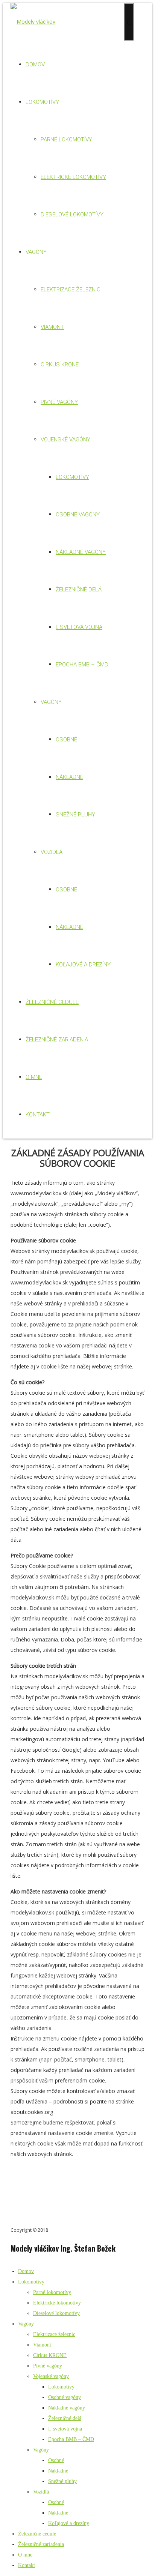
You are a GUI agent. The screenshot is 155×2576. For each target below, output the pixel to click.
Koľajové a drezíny (83, 965)
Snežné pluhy (75, 815)
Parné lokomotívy (66, 140)
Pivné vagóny (59, 402)
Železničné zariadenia (57, 1040)
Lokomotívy (72, 477)
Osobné (66, 740)
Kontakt (38, 1115)
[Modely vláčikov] (33, 22)
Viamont (52, 327)
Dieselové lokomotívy (72, 215)
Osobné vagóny (78, 515)
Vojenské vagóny (65, 440)
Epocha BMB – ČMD (82, 665)
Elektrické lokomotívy (73, 177)
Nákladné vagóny (81, 552)
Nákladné (69, 777)
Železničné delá (79, 590)
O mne (34, 1077)
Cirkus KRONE (60, 365)
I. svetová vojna (79, 627)
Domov (35, 65)
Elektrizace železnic (71, 290)
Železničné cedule (52, 1002)
